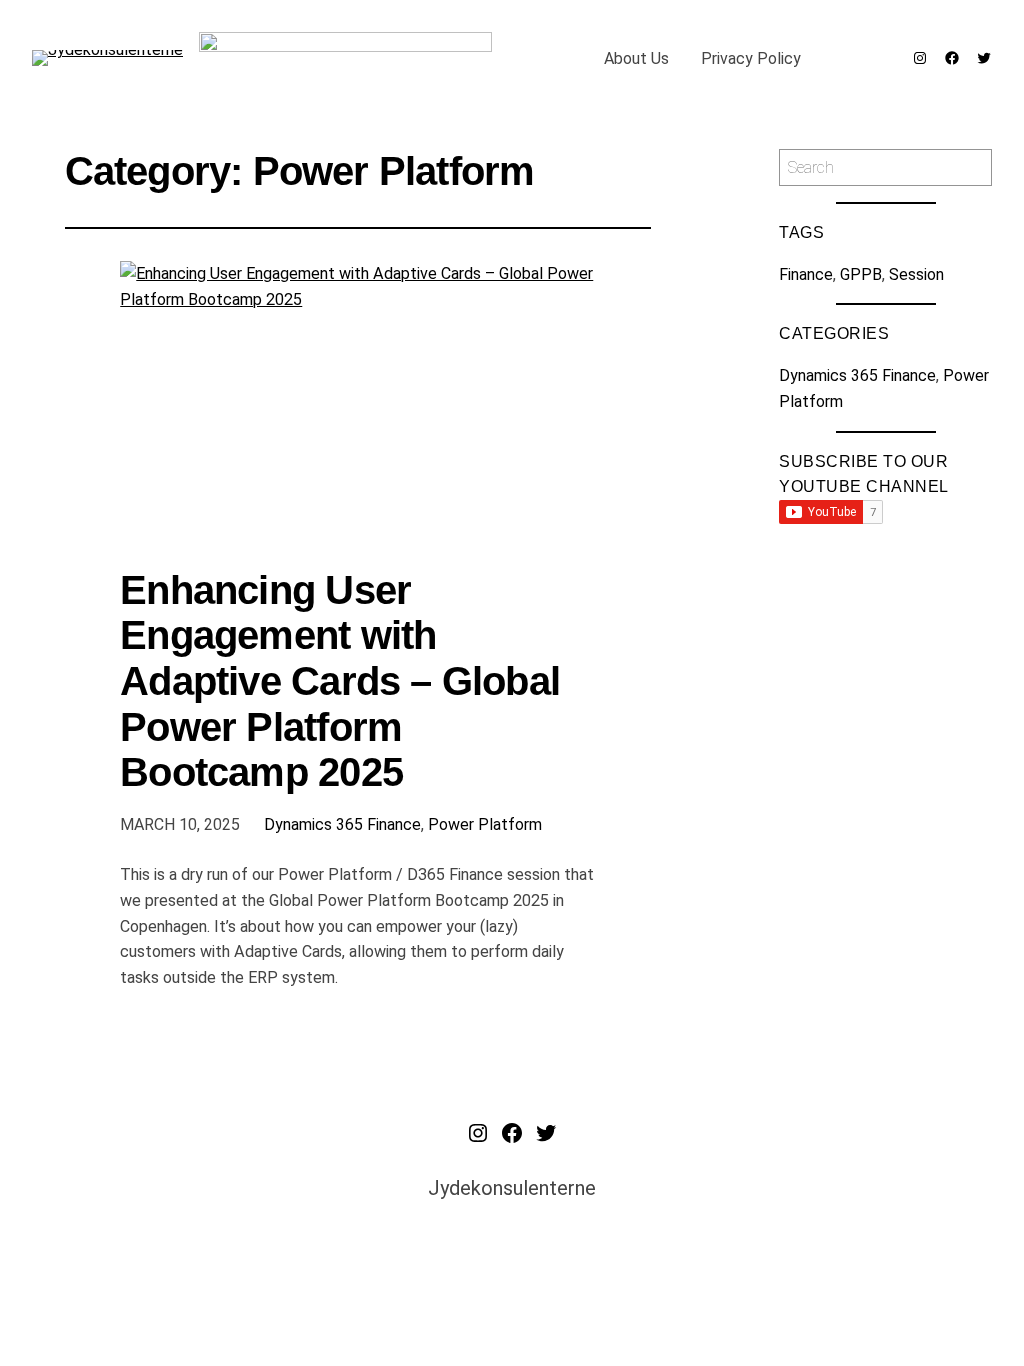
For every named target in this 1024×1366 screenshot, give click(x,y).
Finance (806, 274)
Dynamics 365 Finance (342, 824)
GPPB (861, 274)
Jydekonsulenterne (512, 1188)
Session (916, 274)
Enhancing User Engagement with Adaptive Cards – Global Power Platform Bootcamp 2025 (340, 681)
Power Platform (485, 824)
